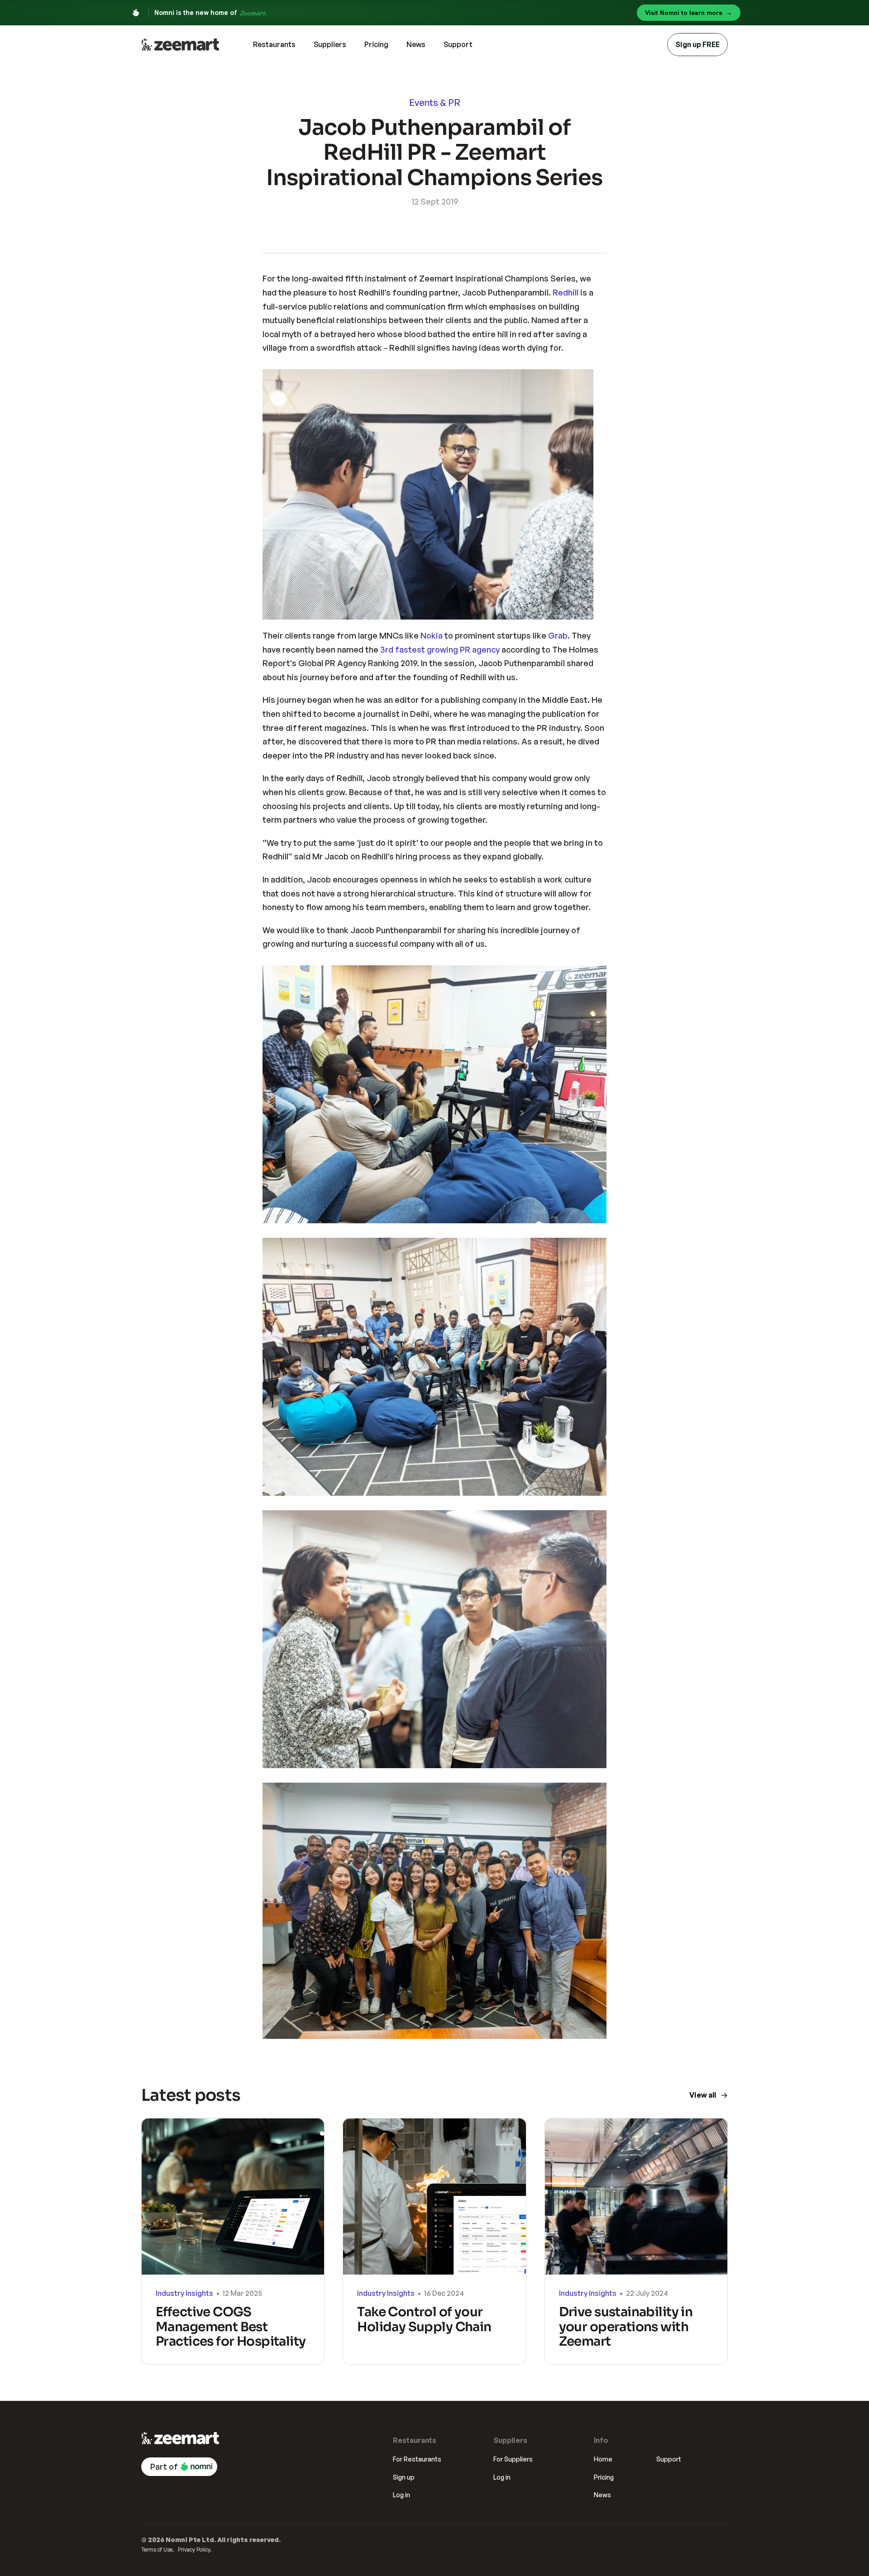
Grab (558, 635)
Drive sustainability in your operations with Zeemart (627, 2326)
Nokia (432, 635)
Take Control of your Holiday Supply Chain (424, 2319)
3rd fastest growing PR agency (440, 649)
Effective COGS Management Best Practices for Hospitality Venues (232, 2334)
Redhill (566, 292)
